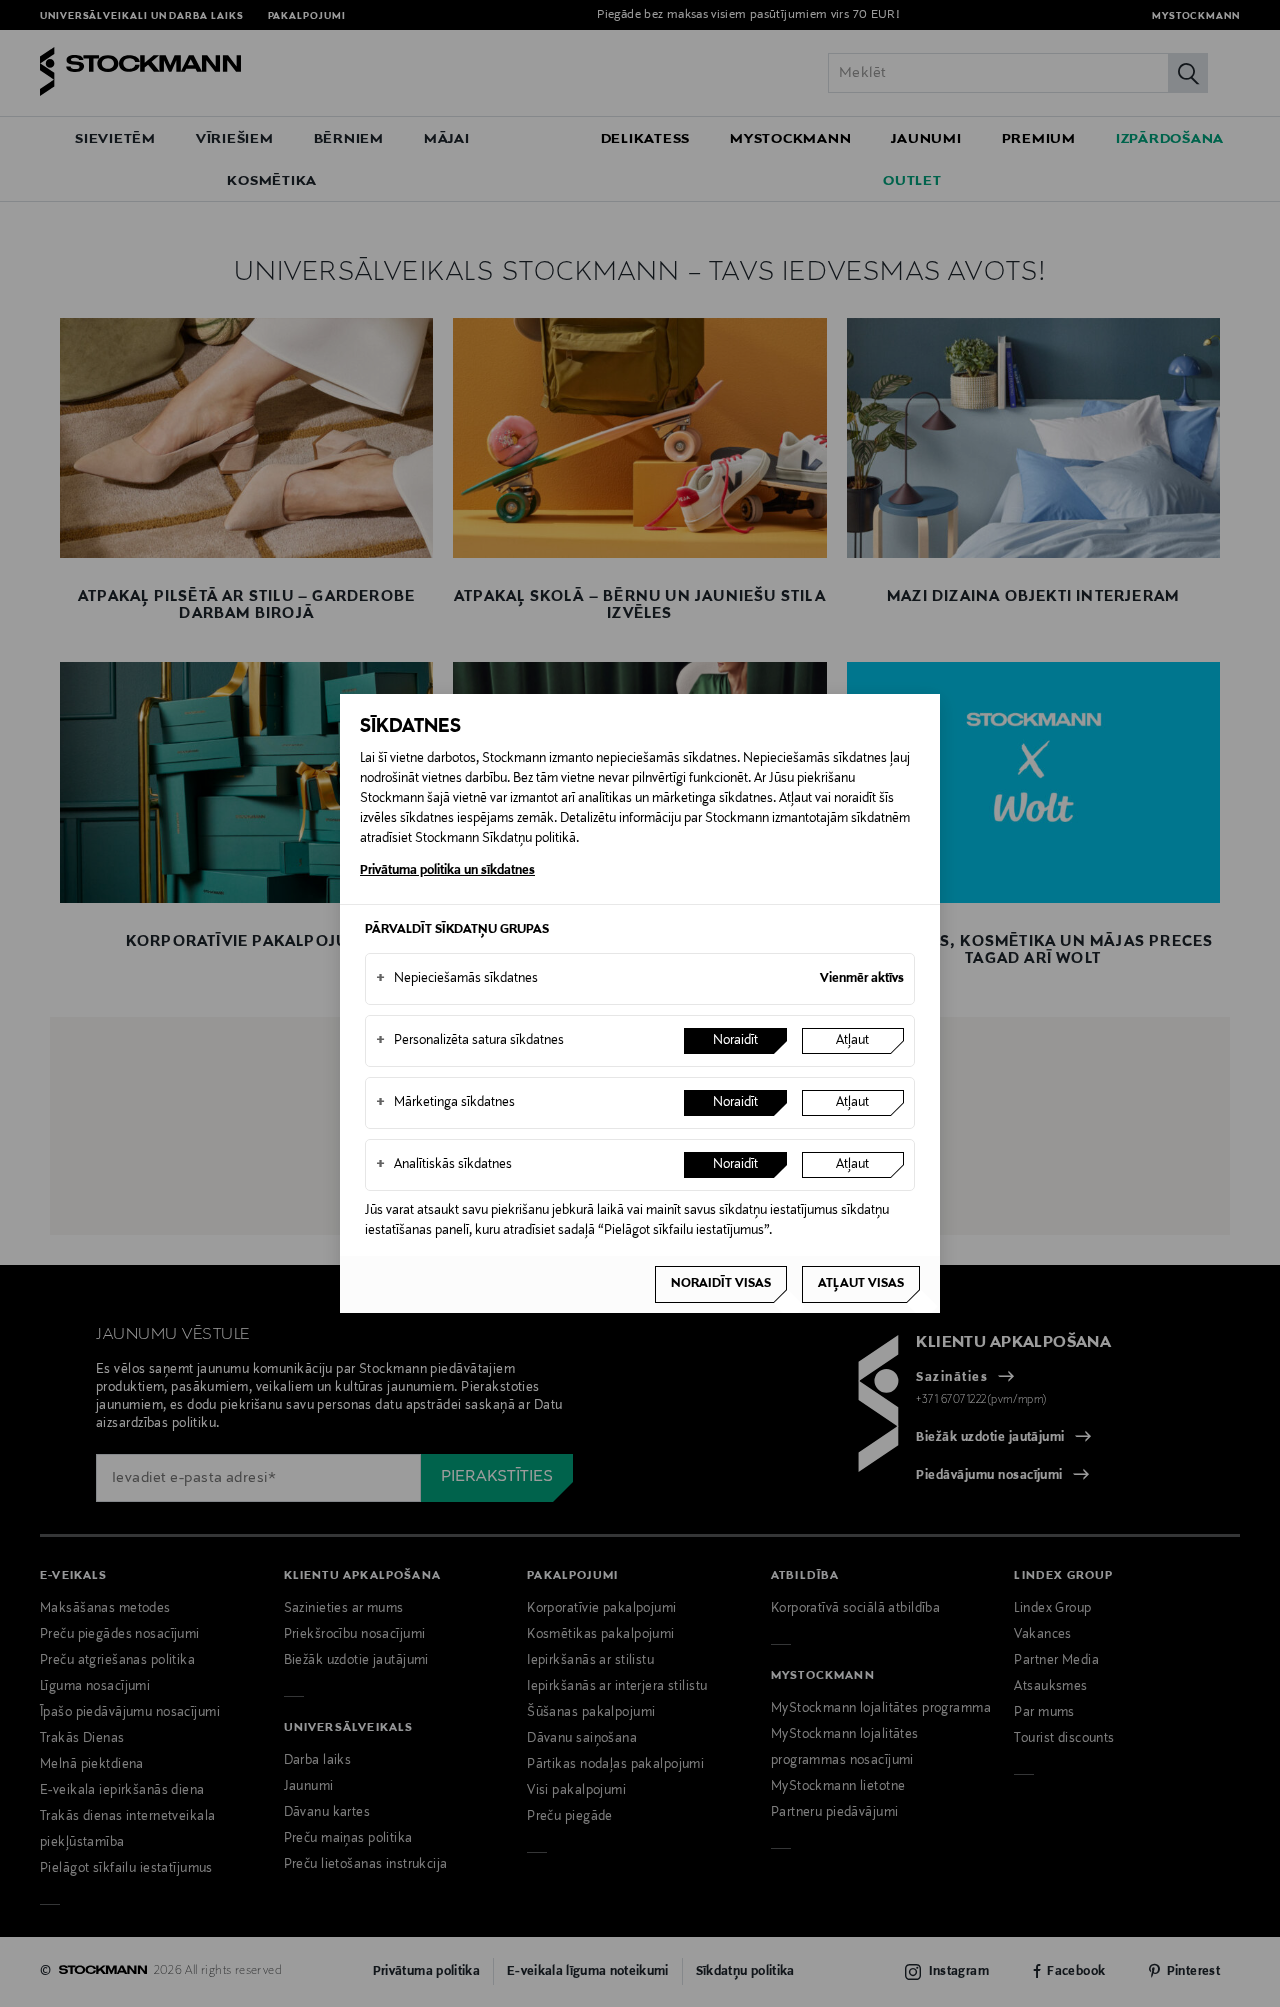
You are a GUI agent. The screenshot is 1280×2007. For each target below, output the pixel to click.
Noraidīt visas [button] (721, 1284)
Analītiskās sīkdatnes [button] (444, 1165)
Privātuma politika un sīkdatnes (447, 871)
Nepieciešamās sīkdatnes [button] (457, 979)
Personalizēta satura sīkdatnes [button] (470, 1041)
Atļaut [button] (852, 1041)
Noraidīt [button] (735, 1041)
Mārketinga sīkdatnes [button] (445, 1103)
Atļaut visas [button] (861, 1284)
